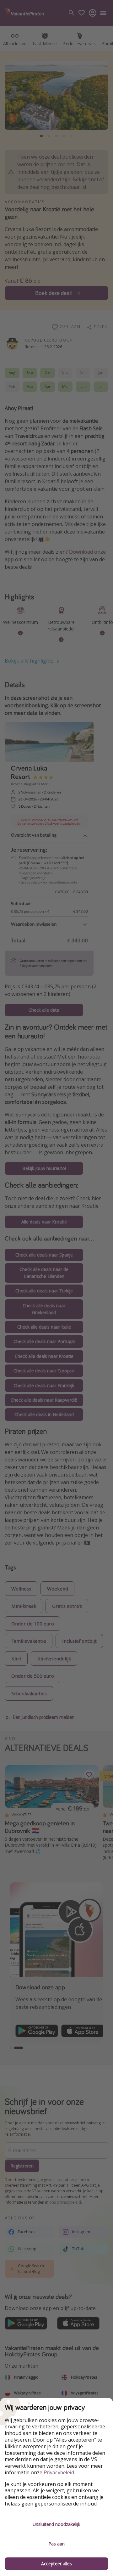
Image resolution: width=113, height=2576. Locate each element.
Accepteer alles (56, 2564)
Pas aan (56, 2544)
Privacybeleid (59, 2473)
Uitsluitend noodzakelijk (56, 2524)
